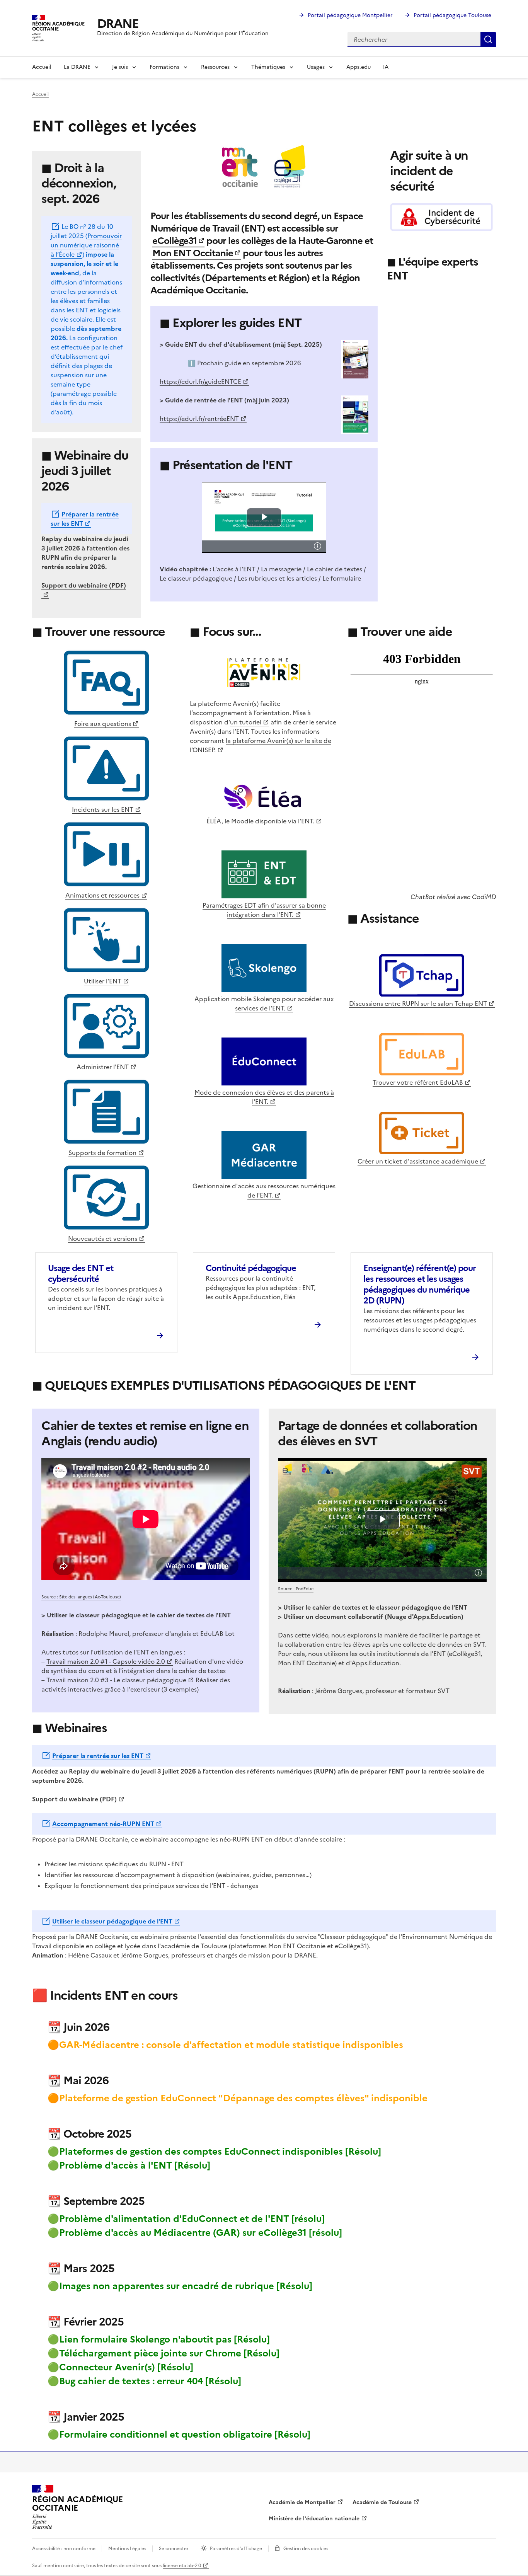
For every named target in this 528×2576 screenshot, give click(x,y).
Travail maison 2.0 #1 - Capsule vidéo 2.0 (106, 1661)
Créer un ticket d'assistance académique (418, 1161)
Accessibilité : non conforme (64, 2549)
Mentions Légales (127, 2549)
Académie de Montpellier (302, 2502)
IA (386, 67)
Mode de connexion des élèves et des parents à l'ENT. (264, 1097)
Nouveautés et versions (103, 1239)
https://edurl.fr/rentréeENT (199, 419)
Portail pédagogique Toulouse (452, 15)
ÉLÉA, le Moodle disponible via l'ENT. (260, 821)
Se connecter (174, 2549)
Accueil (42, 67)
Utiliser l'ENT (103, 981)
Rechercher (488, 39)
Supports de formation (102, 1153)
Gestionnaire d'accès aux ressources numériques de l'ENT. (264, 1191)
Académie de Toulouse (382, 2502)
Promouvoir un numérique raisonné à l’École (86, 245)
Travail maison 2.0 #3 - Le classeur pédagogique (116, 1680)
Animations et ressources (102, 895)
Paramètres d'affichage (236, 2549)
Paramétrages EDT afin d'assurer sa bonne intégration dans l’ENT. (264, 910)
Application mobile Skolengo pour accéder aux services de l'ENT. (264, 1003)
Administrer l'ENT (103, 1067)
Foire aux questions (103, 724)
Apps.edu (359, 67)
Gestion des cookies (306, 2549)
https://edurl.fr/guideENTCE (200, 382)
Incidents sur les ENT (103, 809)
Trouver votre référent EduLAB (418, 1082)
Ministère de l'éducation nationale (314, 2519)
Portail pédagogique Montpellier (350, 15)
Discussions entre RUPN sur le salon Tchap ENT (418, 1003)
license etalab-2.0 (182, 2566)
